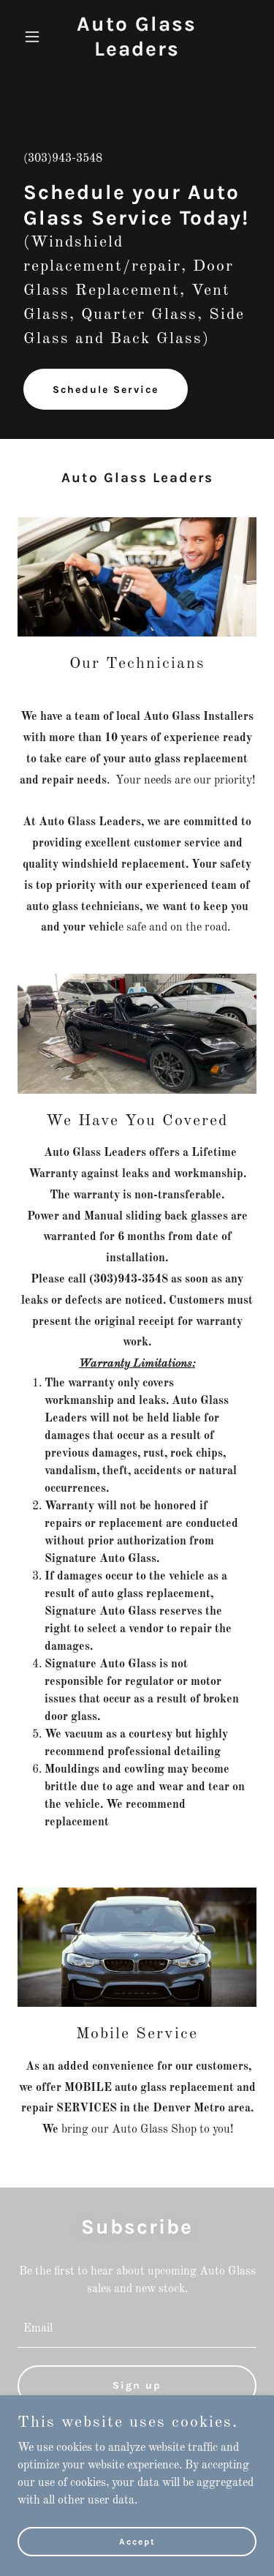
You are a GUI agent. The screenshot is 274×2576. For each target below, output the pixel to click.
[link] (137, 53)
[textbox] (137, 2329)
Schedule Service (106, 390)
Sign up (137, 2385)
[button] (35, 37)
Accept (137, 2541)
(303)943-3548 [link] (63, 159)
